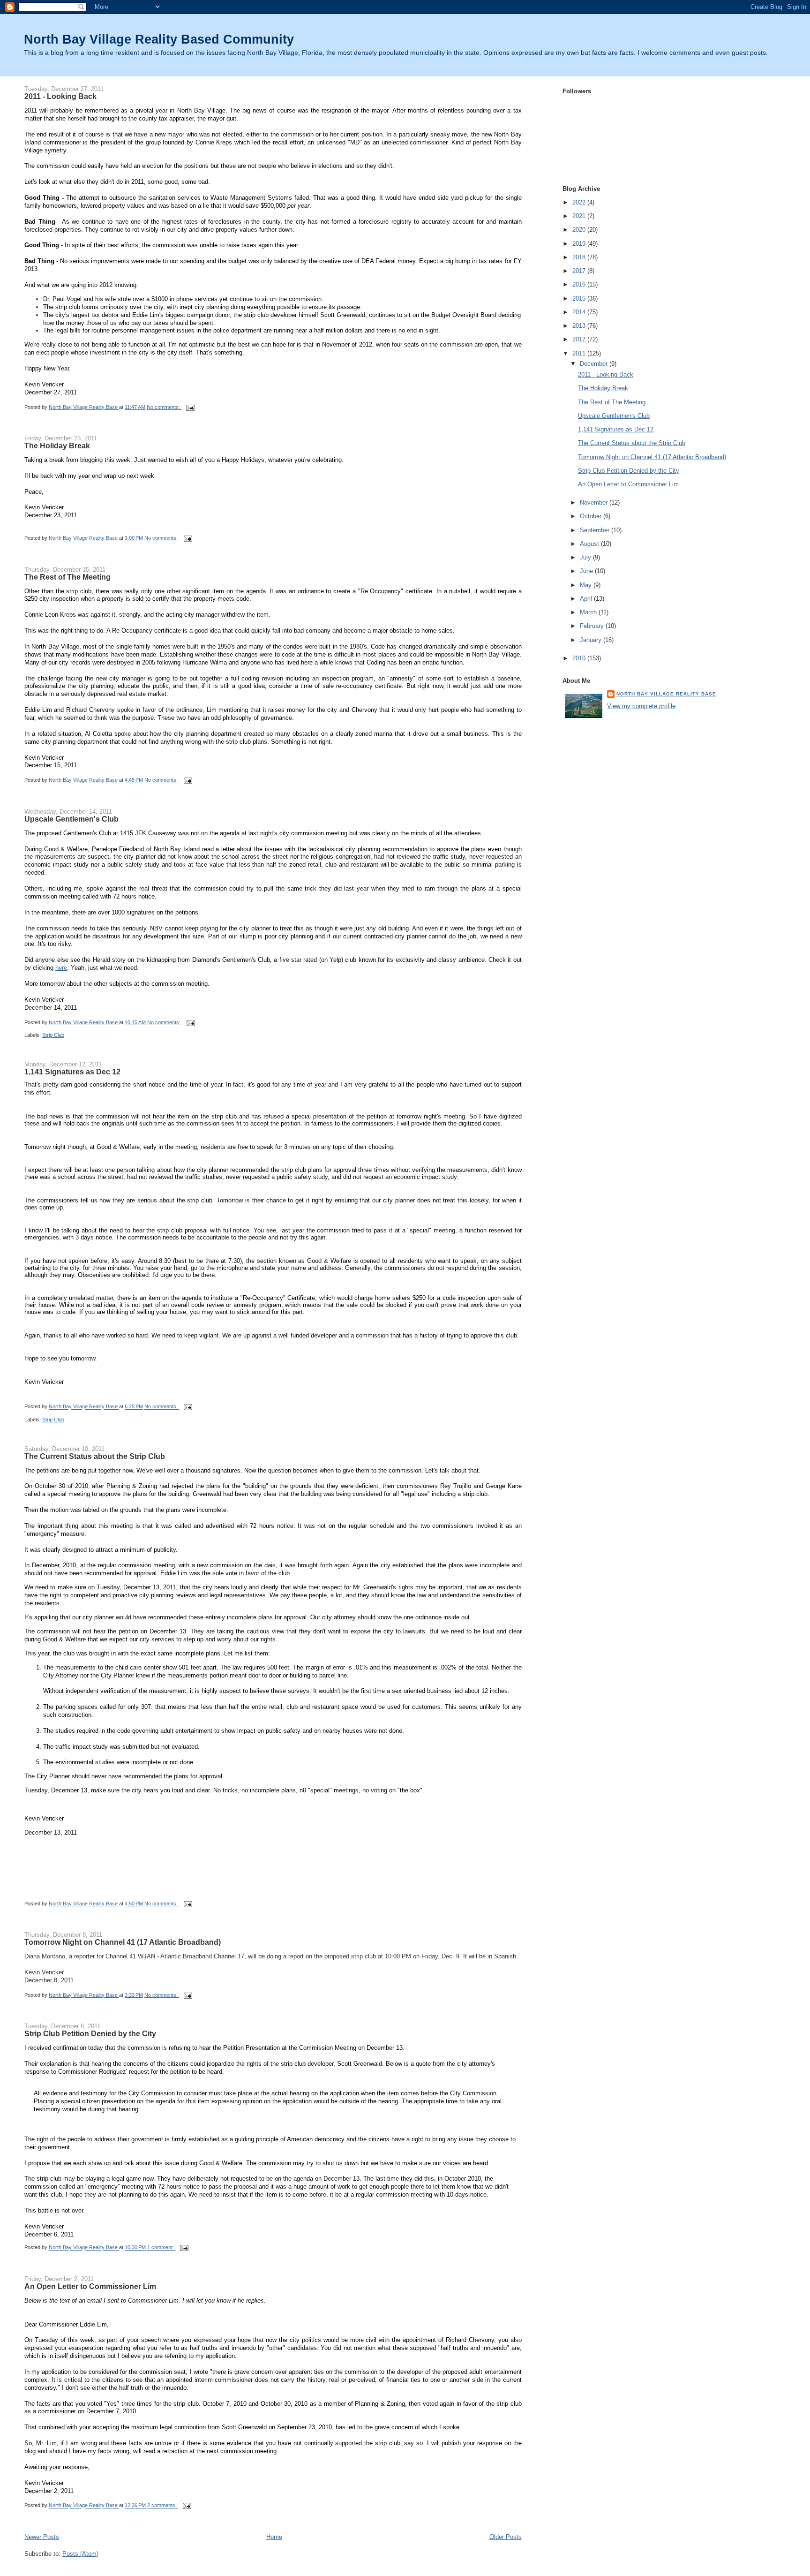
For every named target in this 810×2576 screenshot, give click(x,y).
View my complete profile (641, 706)
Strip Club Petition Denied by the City (90, 2033)
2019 (580, 244)
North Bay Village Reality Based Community (159, 39)
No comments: (164, 407)
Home (274, 2537)
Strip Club (53, 1035)
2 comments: (163, 2506)
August (590, 544)
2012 (580, 339)
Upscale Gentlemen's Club (71, 819)
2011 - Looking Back (60, 96)
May (587, 585)
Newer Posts (42, 2537)
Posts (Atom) (80, 2554)
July (586, 557)
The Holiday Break (57, 446)
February (593, 626)
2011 (580, 353)
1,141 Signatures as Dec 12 (72, 1072)
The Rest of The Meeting (67, 577)
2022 (580, 202)
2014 (580, 312)
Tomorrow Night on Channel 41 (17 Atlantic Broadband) (123, 1942)
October (592, 516)
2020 (580, 230)
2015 (580, 298)
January (592, 640)
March (589, 612)
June (587, 571)
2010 (580, 658)
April (587, 599)
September (596, 530)
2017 (580, 271)
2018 (580, 257)
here (61, 968)
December (595, 364)
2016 (580, 284)
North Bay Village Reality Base (666, 694)
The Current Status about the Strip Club (95, 1456)
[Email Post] (190, 407)
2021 (580, 216)
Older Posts (506, 2537)
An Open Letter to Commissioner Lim (90, 2286)
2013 (580, 326)
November (595, 502)
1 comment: (161, 2248)
